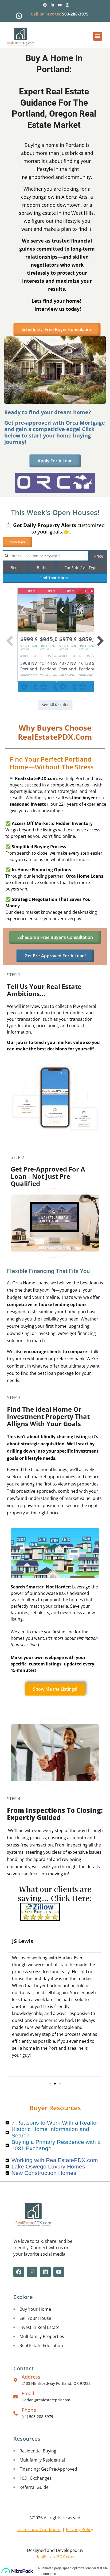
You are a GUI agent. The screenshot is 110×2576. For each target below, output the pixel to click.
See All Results (55, 705)
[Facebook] (45, 5)
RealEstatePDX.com (55, 2557)
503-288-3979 (75, 14)
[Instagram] (67, 5)
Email (28, 2393)
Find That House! (55, 578)
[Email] (15, 2397)
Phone (29, 2410)
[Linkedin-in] (52, 5)
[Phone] (15, 2413)
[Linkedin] (45, 2272)
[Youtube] (60, 5)
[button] (98, 36)
